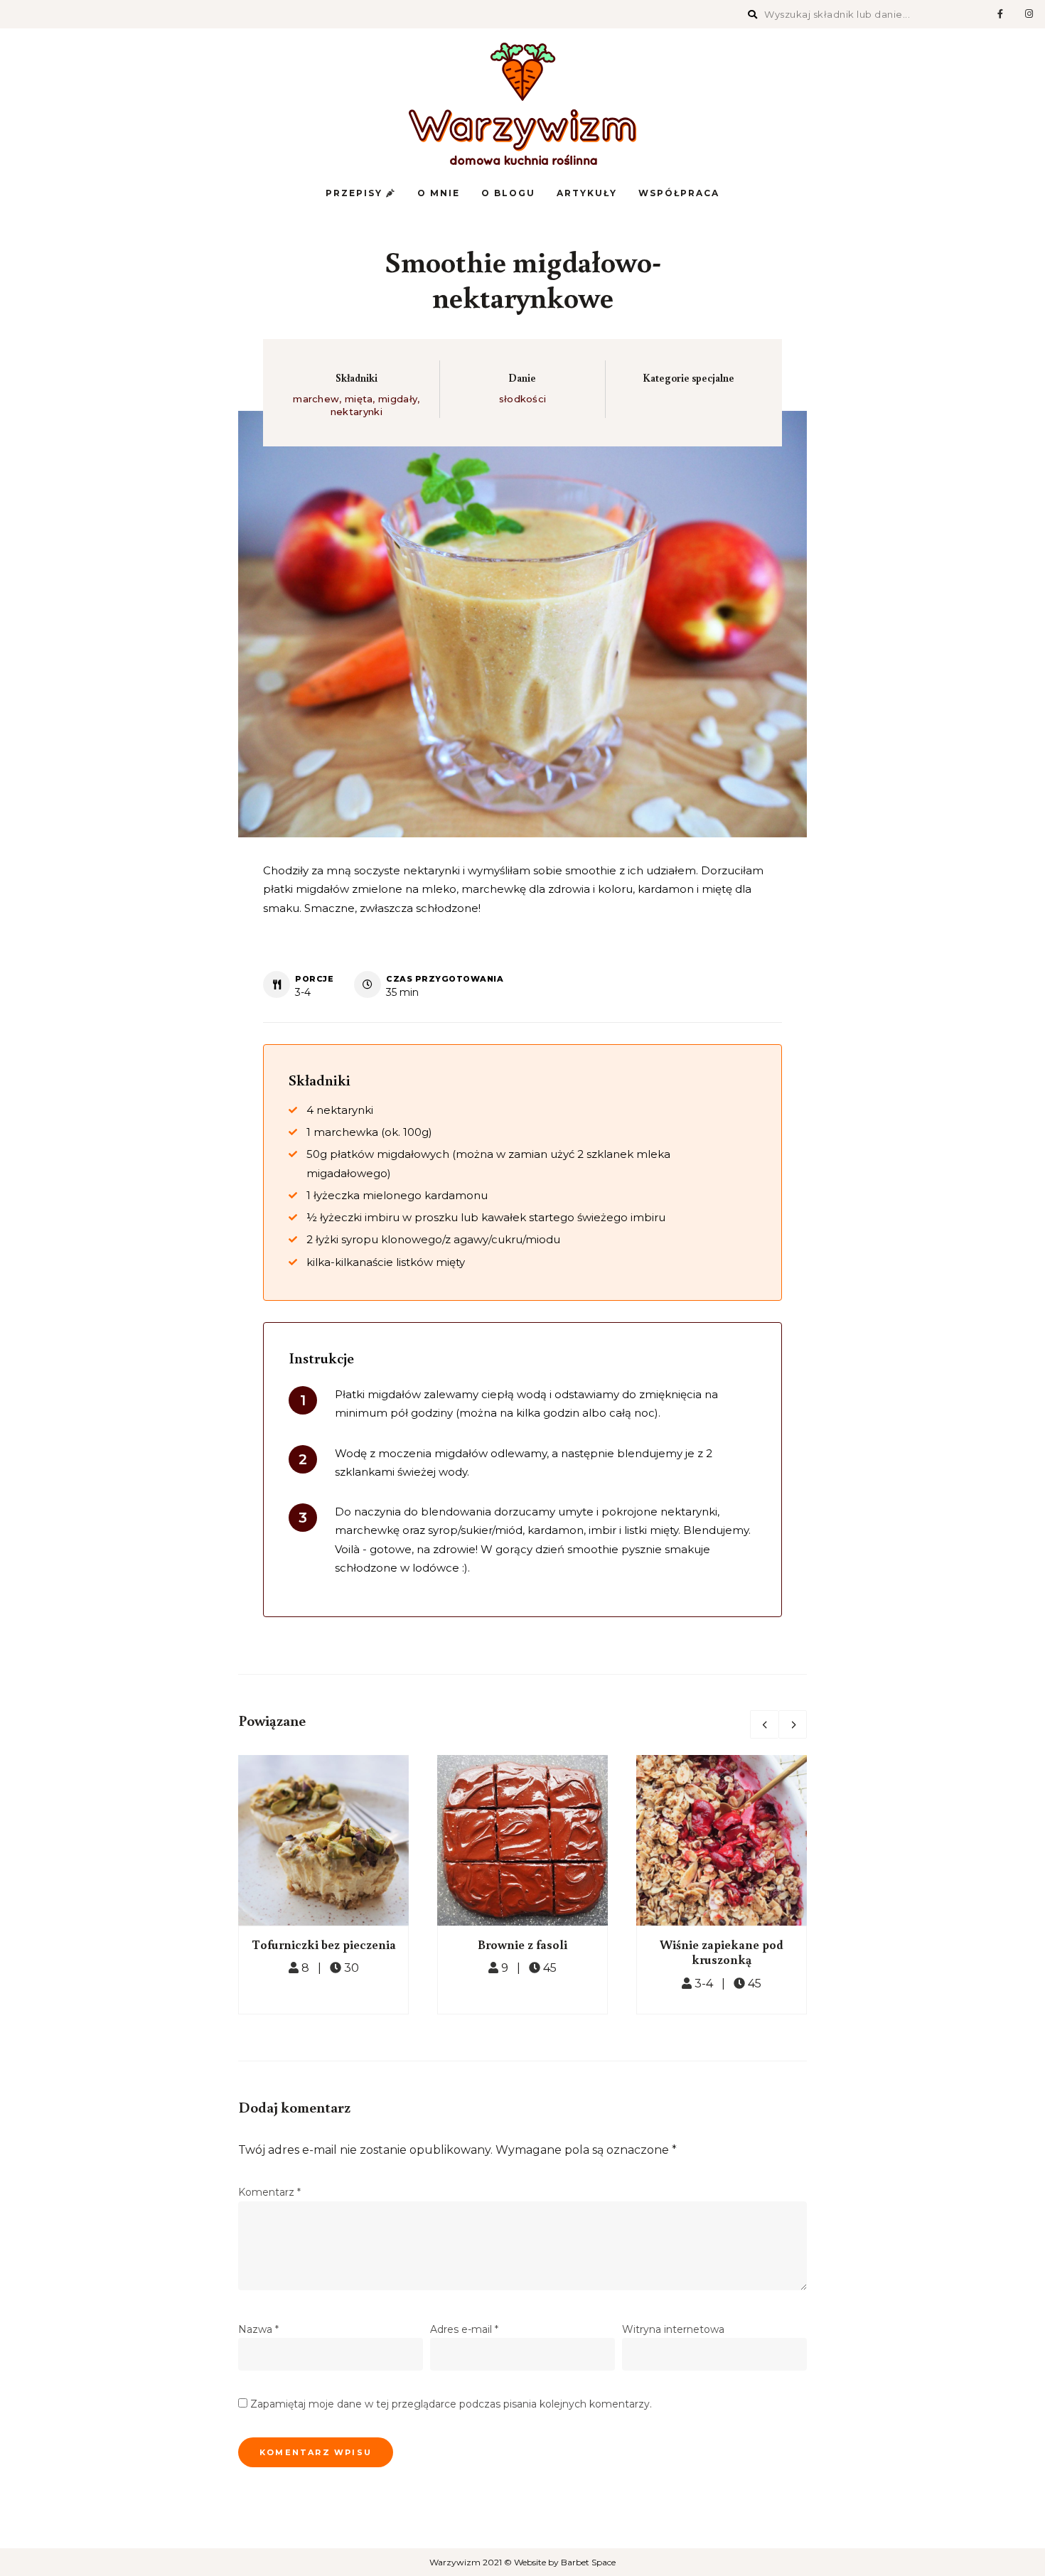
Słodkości (523, 399)
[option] (323, 1885)
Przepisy (356, 193)
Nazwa (258, 2329)
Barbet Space (588, 2562)
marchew (316, 399)
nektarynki (357, 412)
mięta (359, 399)
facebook (1000, 14)
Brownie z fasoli (522, 1944)
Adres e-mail (464, 2329)
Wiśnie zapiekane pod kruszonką (722, 1952)
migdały (398, 399)
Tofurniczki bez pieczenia (324, 1944)
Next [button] (793, 1724)
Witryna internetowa (673, 2329)
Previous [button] (764, 1724)
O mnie (439, 193)
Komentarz (269, 2192)
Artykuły (587, 193)
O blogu (508, 193)
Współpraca (679, 193)
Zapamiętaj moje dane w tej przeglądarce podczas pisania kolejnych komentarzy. (451, 2404)
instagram (1029, 14)
